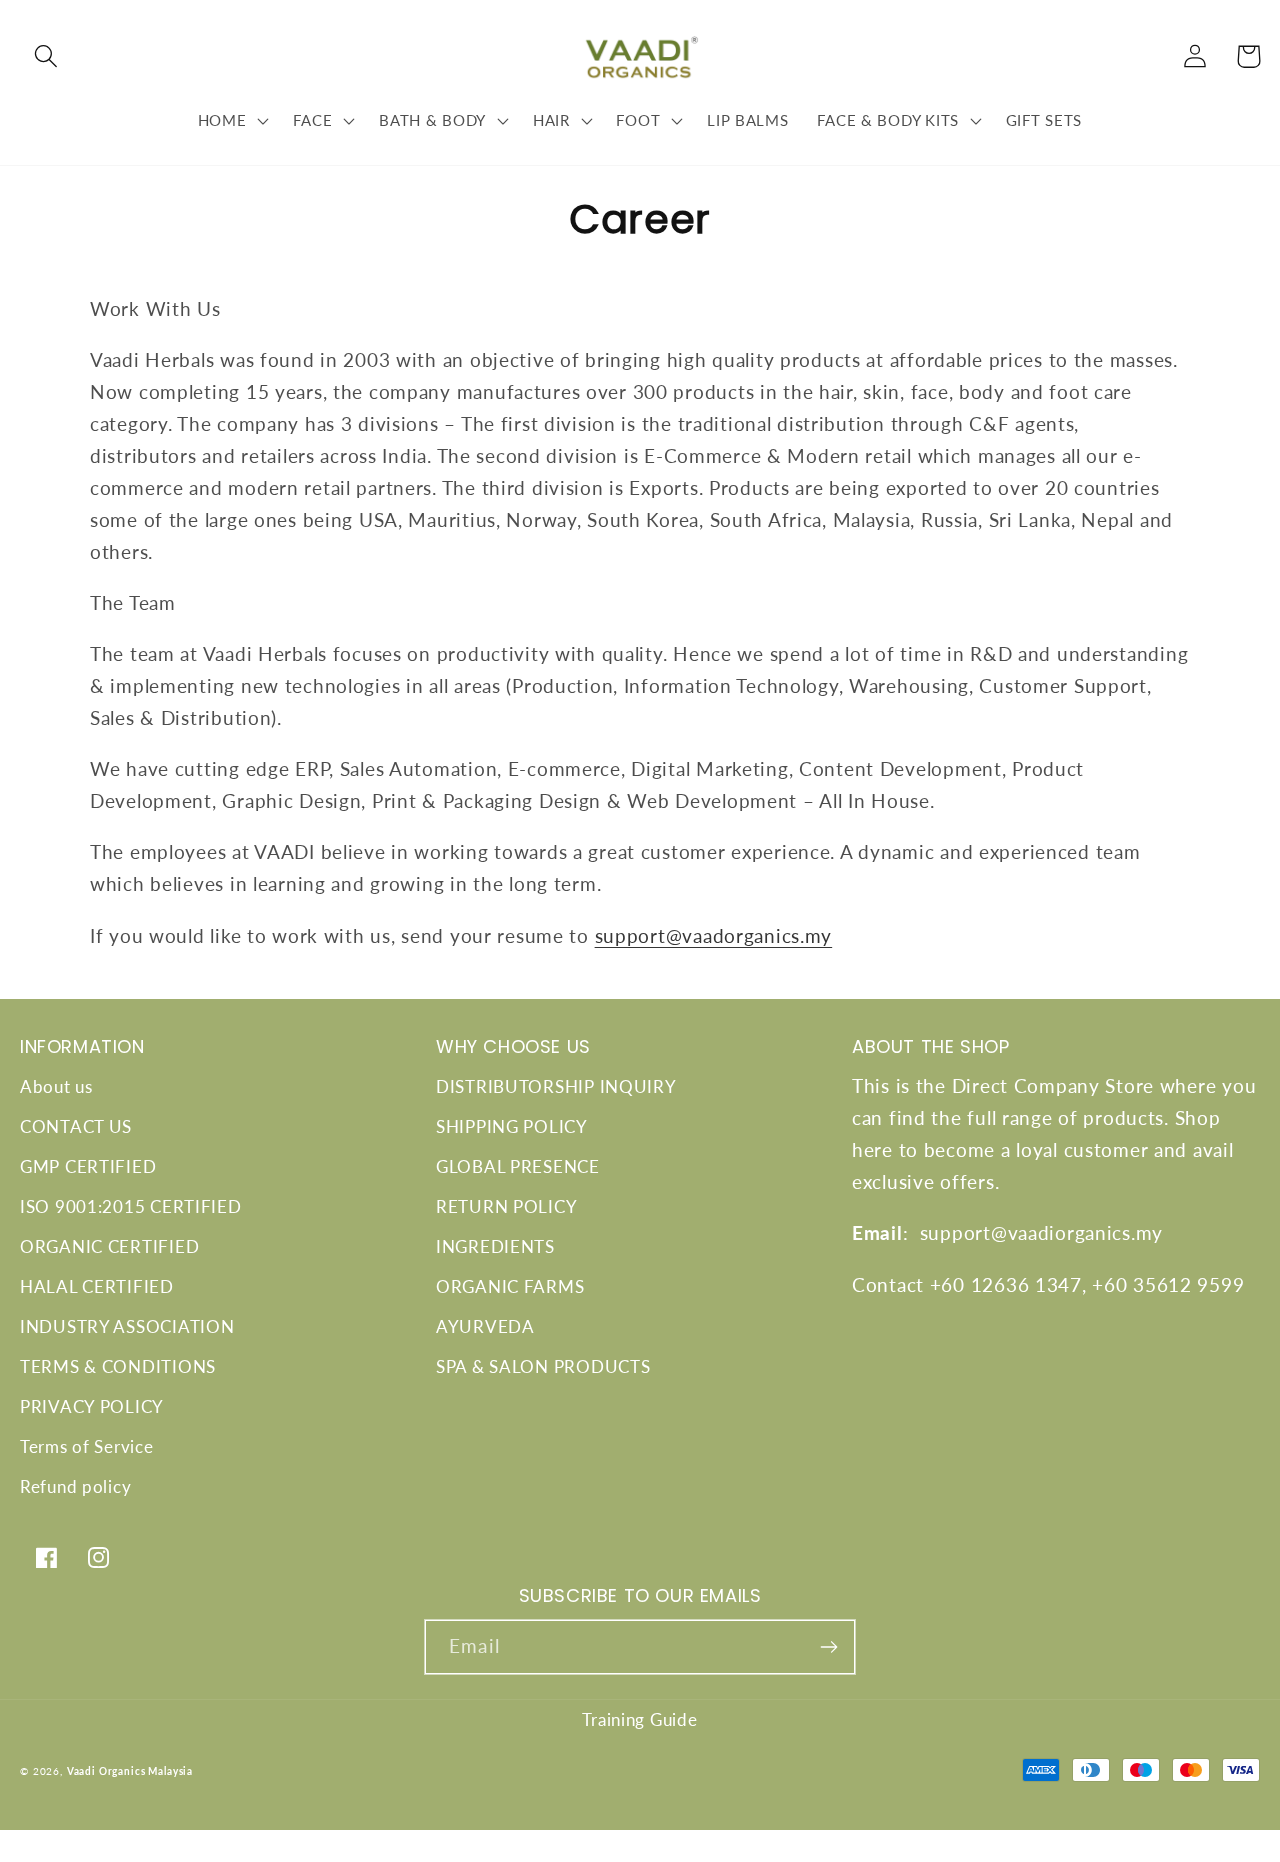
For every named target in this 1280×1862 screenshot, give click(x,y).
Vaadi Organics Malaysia (130, 1771)
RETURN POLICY (506, 1206)
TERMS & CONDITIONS (118, 1366)
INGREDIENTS (495, 1246)
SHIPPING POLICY (512, 1126)
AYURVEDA (485, 1326)
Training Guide (639, 1719)
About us (56, 1086)
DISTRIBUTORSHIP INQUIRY (556, 1086)
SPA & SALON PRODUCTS (543, 1366)
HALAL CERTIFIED (97, 1286)
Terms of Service (87, 1446)
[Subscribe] (828, 1647)
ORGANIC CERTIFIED (109, 1246)
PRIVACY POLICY (92, 1406)
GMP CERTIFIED (88, 1166)
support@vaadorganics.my (714, 935)
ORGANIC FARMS (510, 1286)
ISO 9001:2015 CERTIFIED (131, 1206)
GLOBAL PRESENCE (518, 1166)
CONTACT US (76, 1126)
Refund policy (75, 1486)
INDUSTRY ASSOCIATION (127, 1326)
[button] (46, 56)
